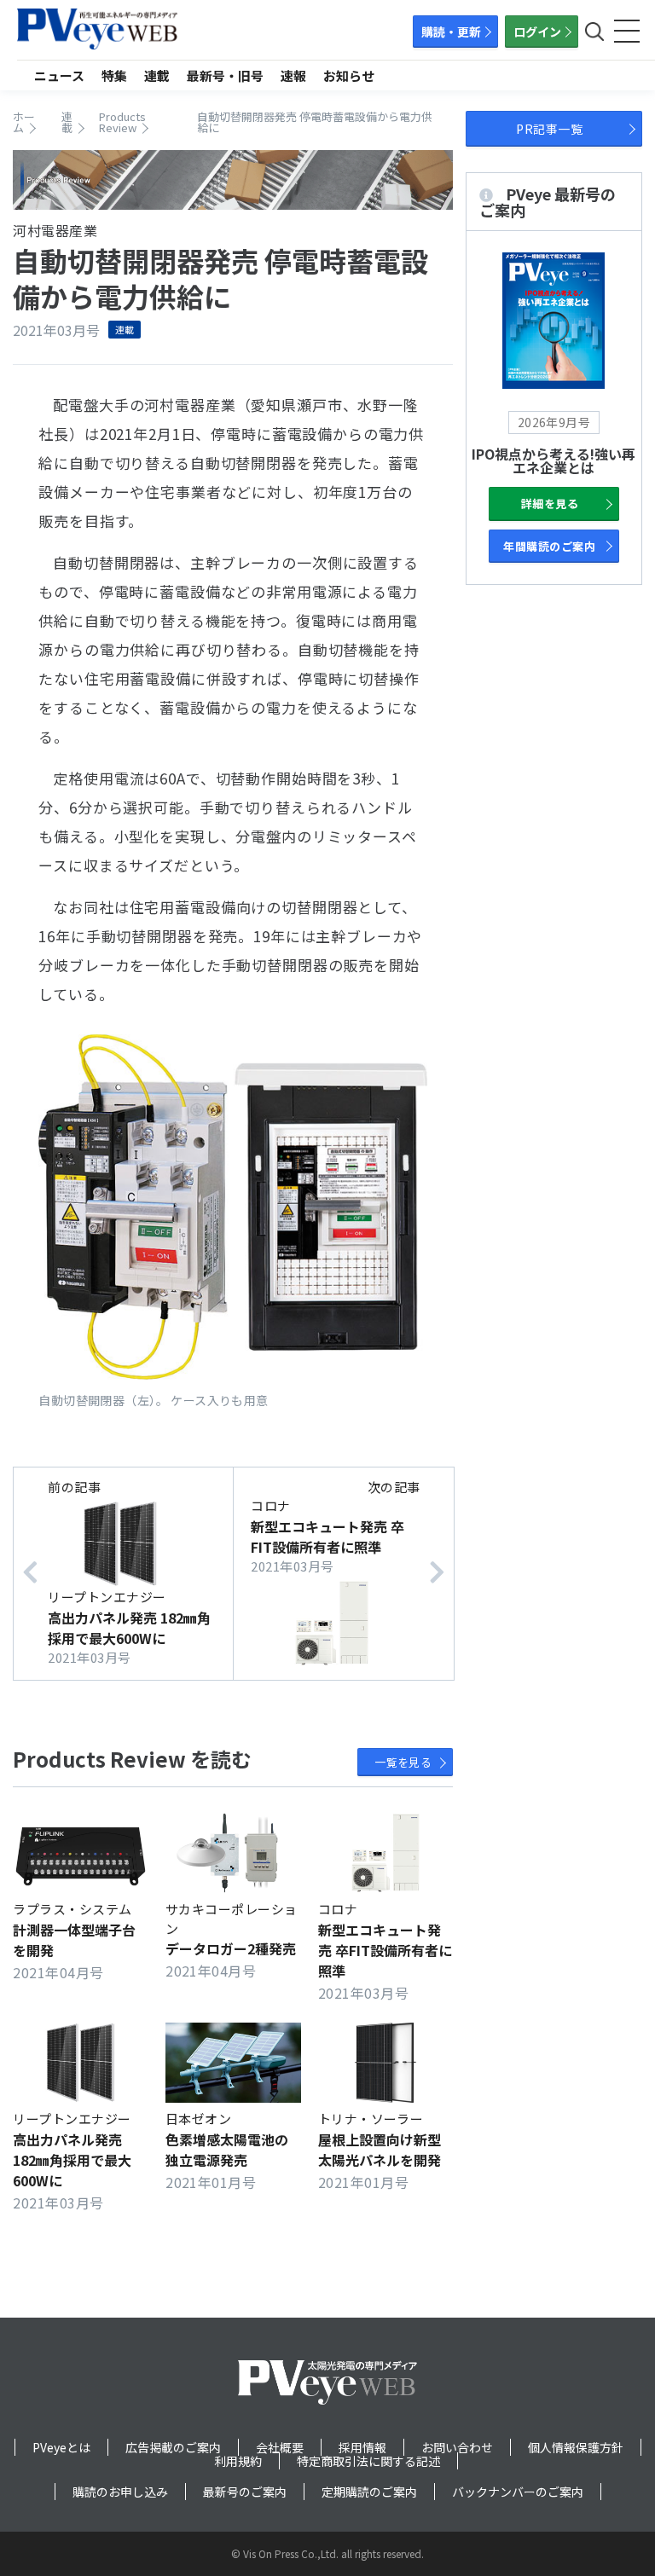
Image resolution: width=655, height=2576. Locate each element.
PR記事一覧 (549, 129)
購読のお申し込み (120, 2492)
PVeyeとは (61, 2447)
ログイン (537, 32)
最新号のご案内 (245, 2492)
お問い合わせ (457, 2447)
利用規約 (238, 2461)
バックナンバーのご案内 (518, 2492)
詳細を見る (550, 504)
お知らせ (349, 75)
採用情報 (362, 2447)
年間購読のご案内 (549, 546)
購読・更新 (451, 32)
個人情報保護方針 (576, 2447)
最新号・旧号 (225, 75)
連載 (157, 75)
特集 (114, 75)
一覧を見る (403, 1762)
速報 (293, 75)
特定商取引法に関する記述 (368, 2461)
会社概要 (280, 2447)
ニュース (59, 75)
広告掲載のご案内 (173, 2447)
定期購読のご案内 (369, 2492)
